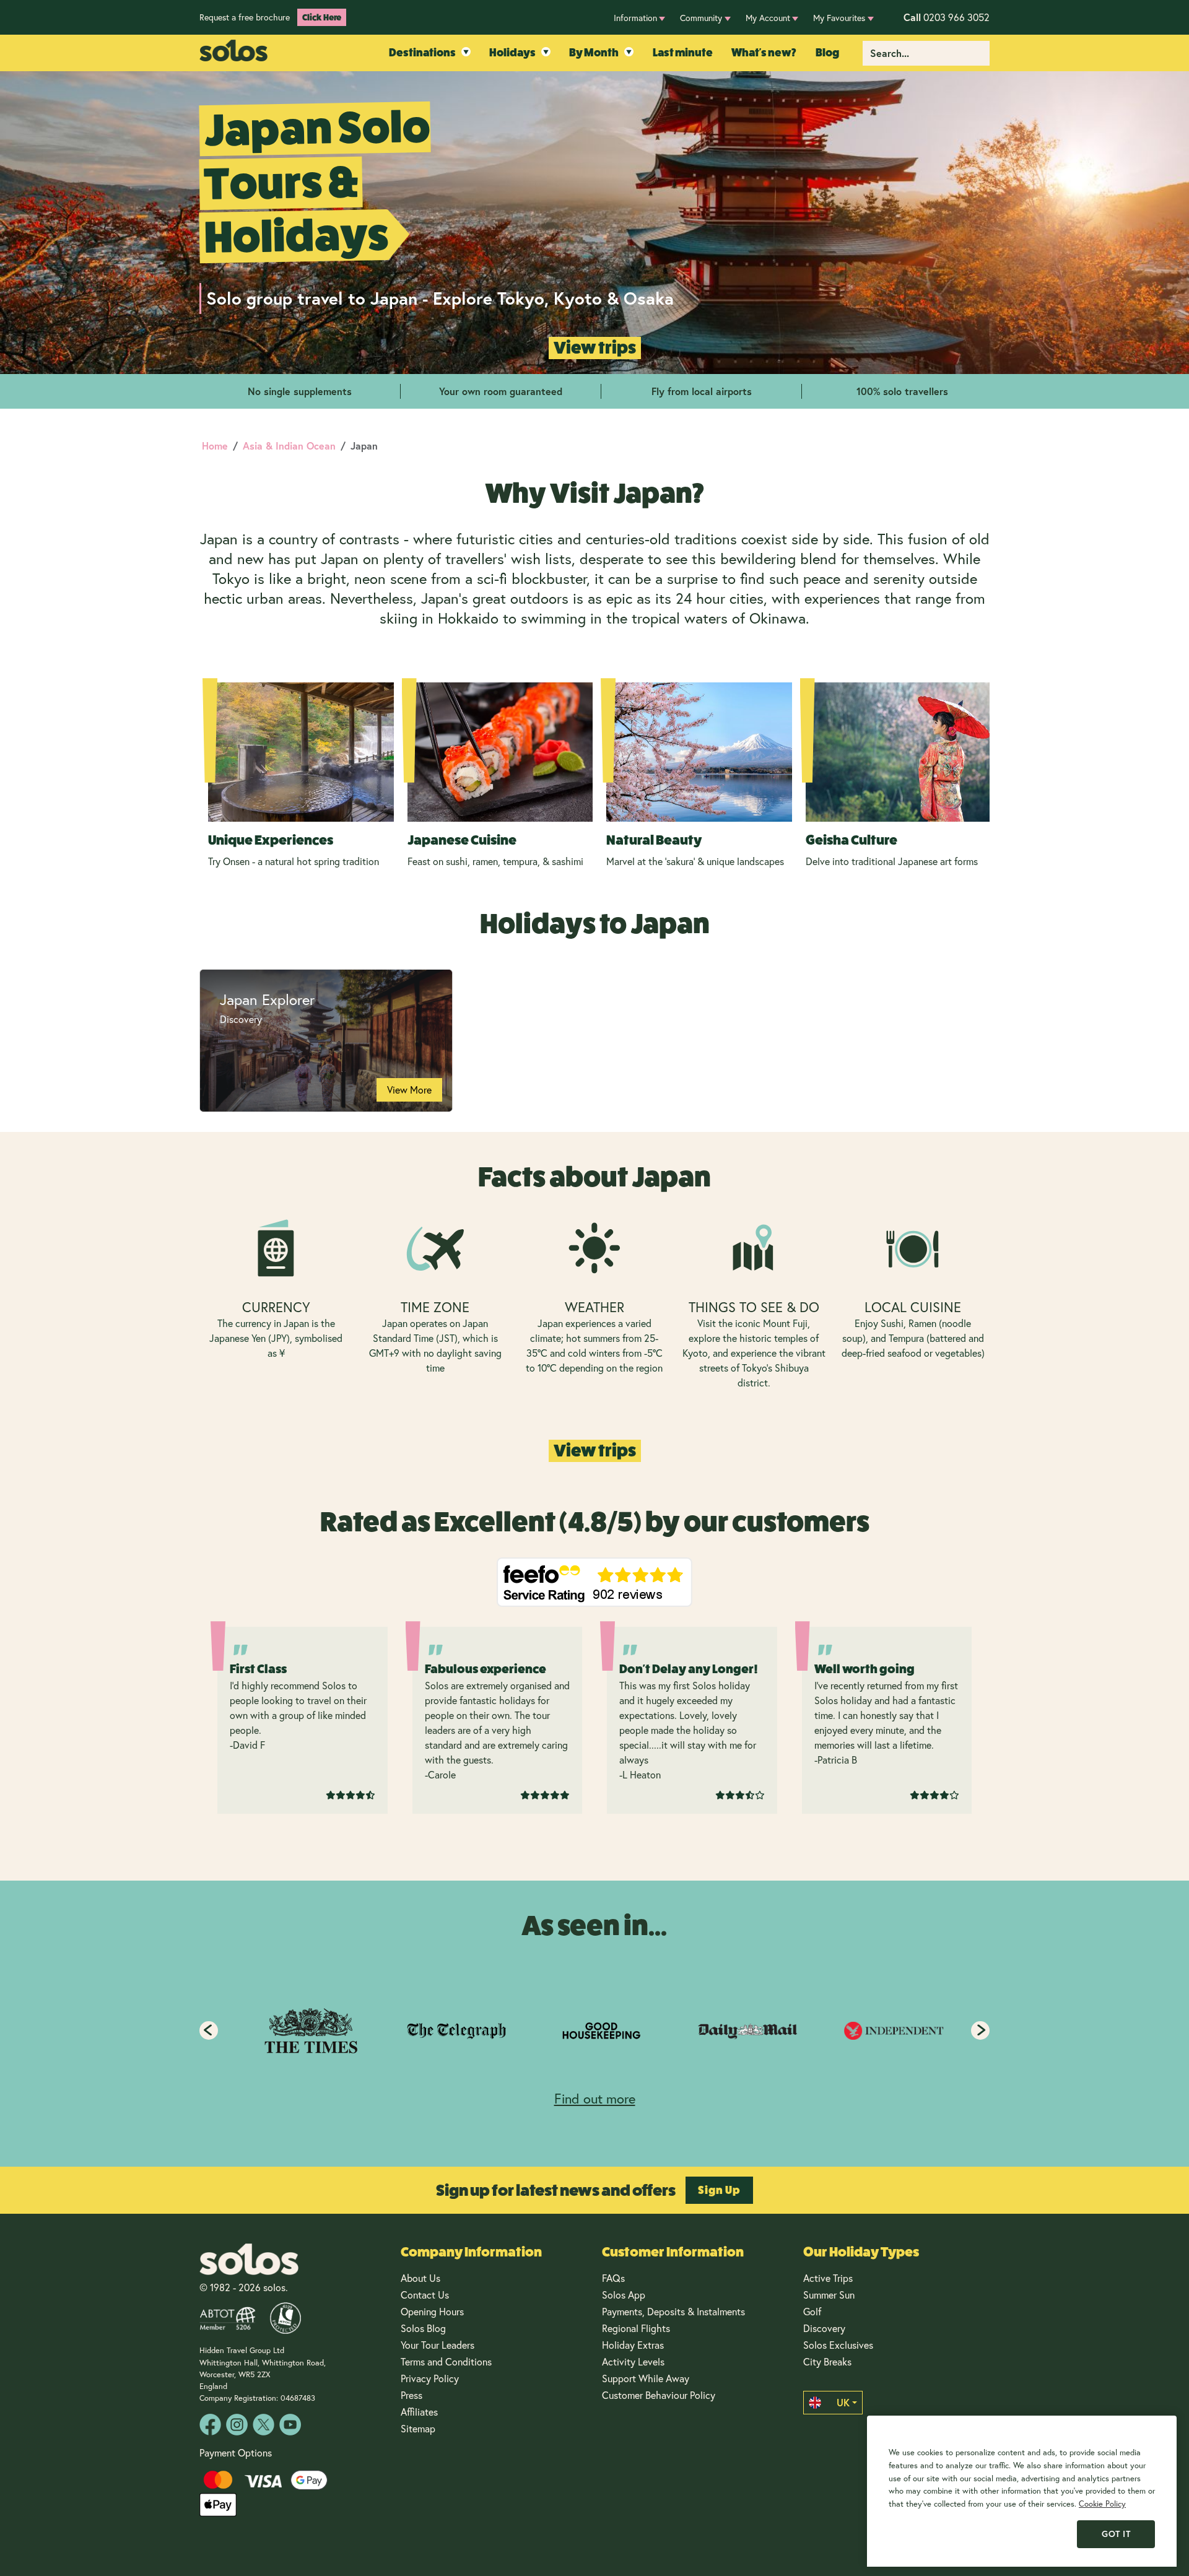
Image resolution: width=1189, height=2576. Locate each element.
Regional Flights (636, 2328)
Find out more (595, 2098)
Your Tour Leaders (438, 2345)
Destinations (422, 53)
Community (701, 18)
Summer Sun (829, 2295)
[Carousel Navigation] (594, 2030)
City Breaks (827, 2361)
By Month (594, 53)
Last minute (683, 53)
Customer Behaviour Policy (659, 2395)
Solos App (624, 2295)
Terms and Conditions (446, 2361)
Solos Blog (423, 2328)
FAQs (613, 2278)
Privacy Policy (430, 2378)
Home (215, 446)
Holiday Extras (633, 2345)
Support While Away (646, 2378)
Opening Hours (432, 2311)
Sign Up (719, 2190)
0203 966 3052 (947, 17)
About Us (420, 2278)
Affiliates (419, 2412)
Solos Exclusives (838, 2345)
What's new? (764, 53)
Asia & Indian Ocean (289, 446)
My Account (768, 18)
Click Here (322, 17)
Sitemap (418, 2428)
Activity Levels (633, 2361)
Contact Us (425, 2295)
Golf (812, 2311)
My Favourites (839, 18)
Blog (827, 53)
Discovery (824, 2328)
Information (635, 18)
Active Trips (828, 2278)
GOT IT (1116, 2534)
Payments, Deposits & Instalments (673, 2311)
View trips (595, 348)
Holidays (512, 53)
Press (412, 2395)
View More (409, 1090)
